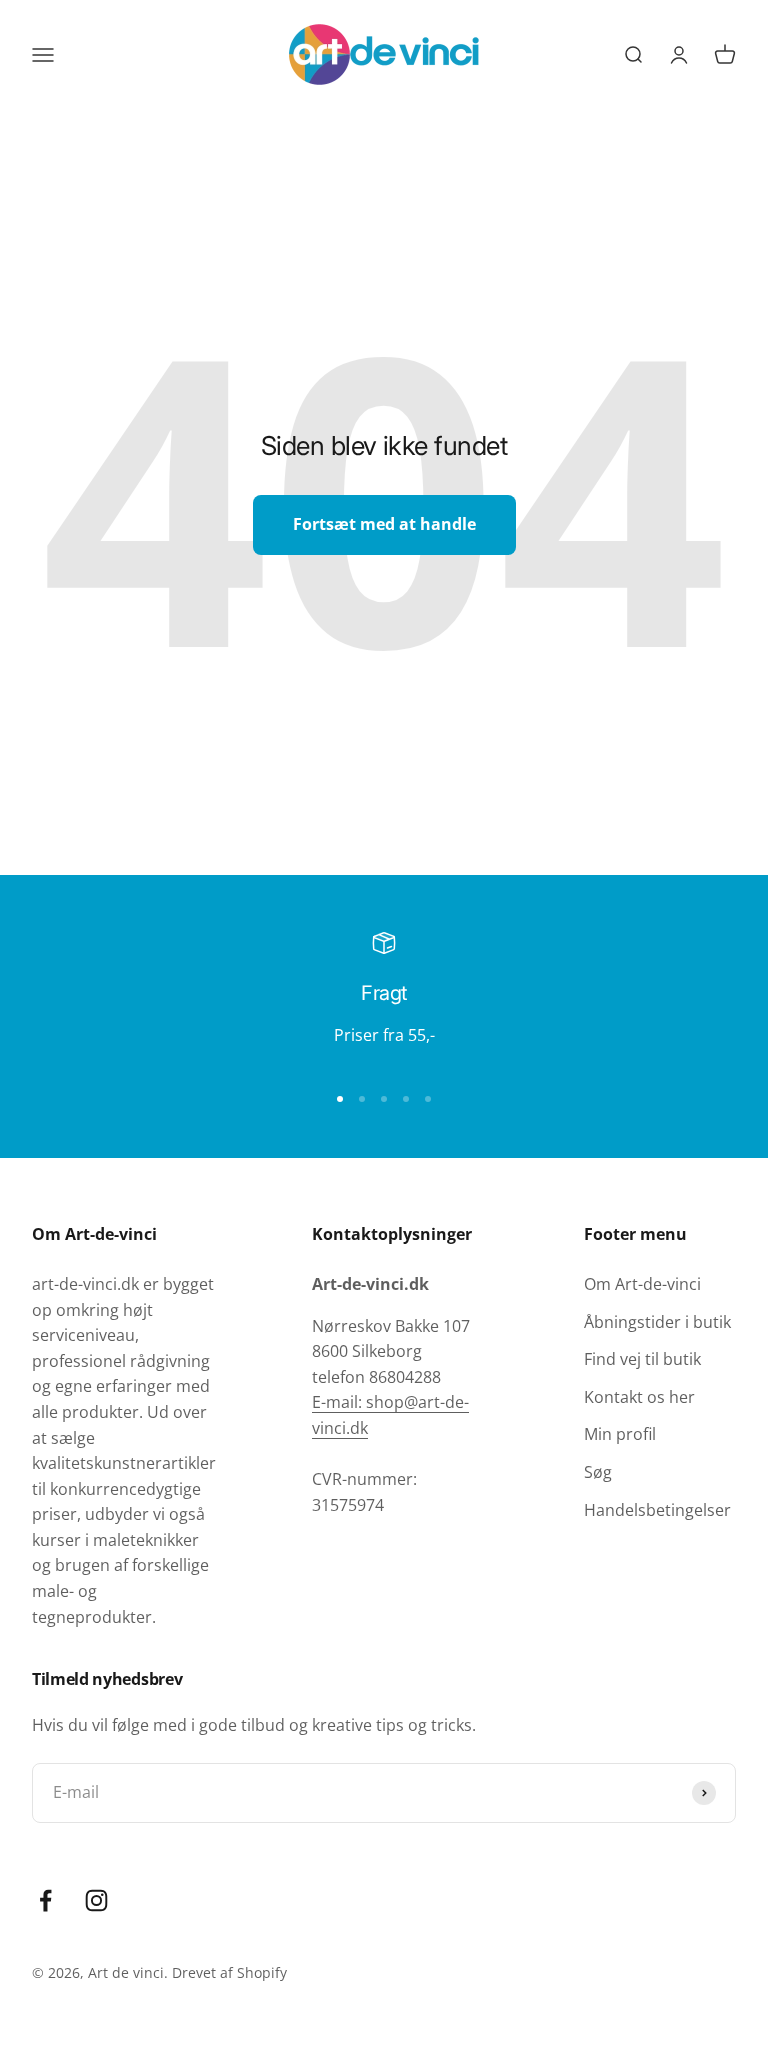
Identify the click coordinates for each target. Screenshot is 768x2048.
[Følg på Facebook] (45, 1900)
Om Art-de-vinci (642, 1284)
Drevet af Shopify (229, 1972)
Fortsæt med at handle (384, 524)
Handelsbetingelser (657, 1510)
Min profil (620, 1434)
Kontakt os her (639, 1397)
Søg (598, 1472)
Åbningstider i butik (657, 1322)
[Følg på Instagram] (96, 1900)
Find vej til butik (642, 1359)
